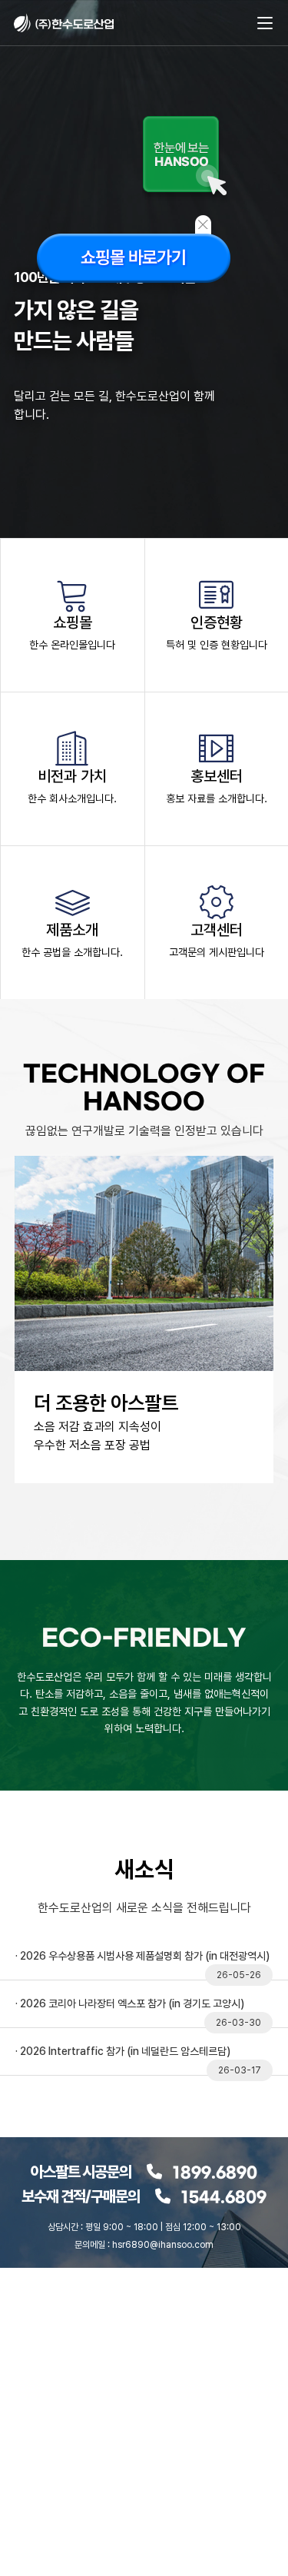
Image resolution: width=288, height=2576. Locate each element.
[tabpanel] (144, 1375)
